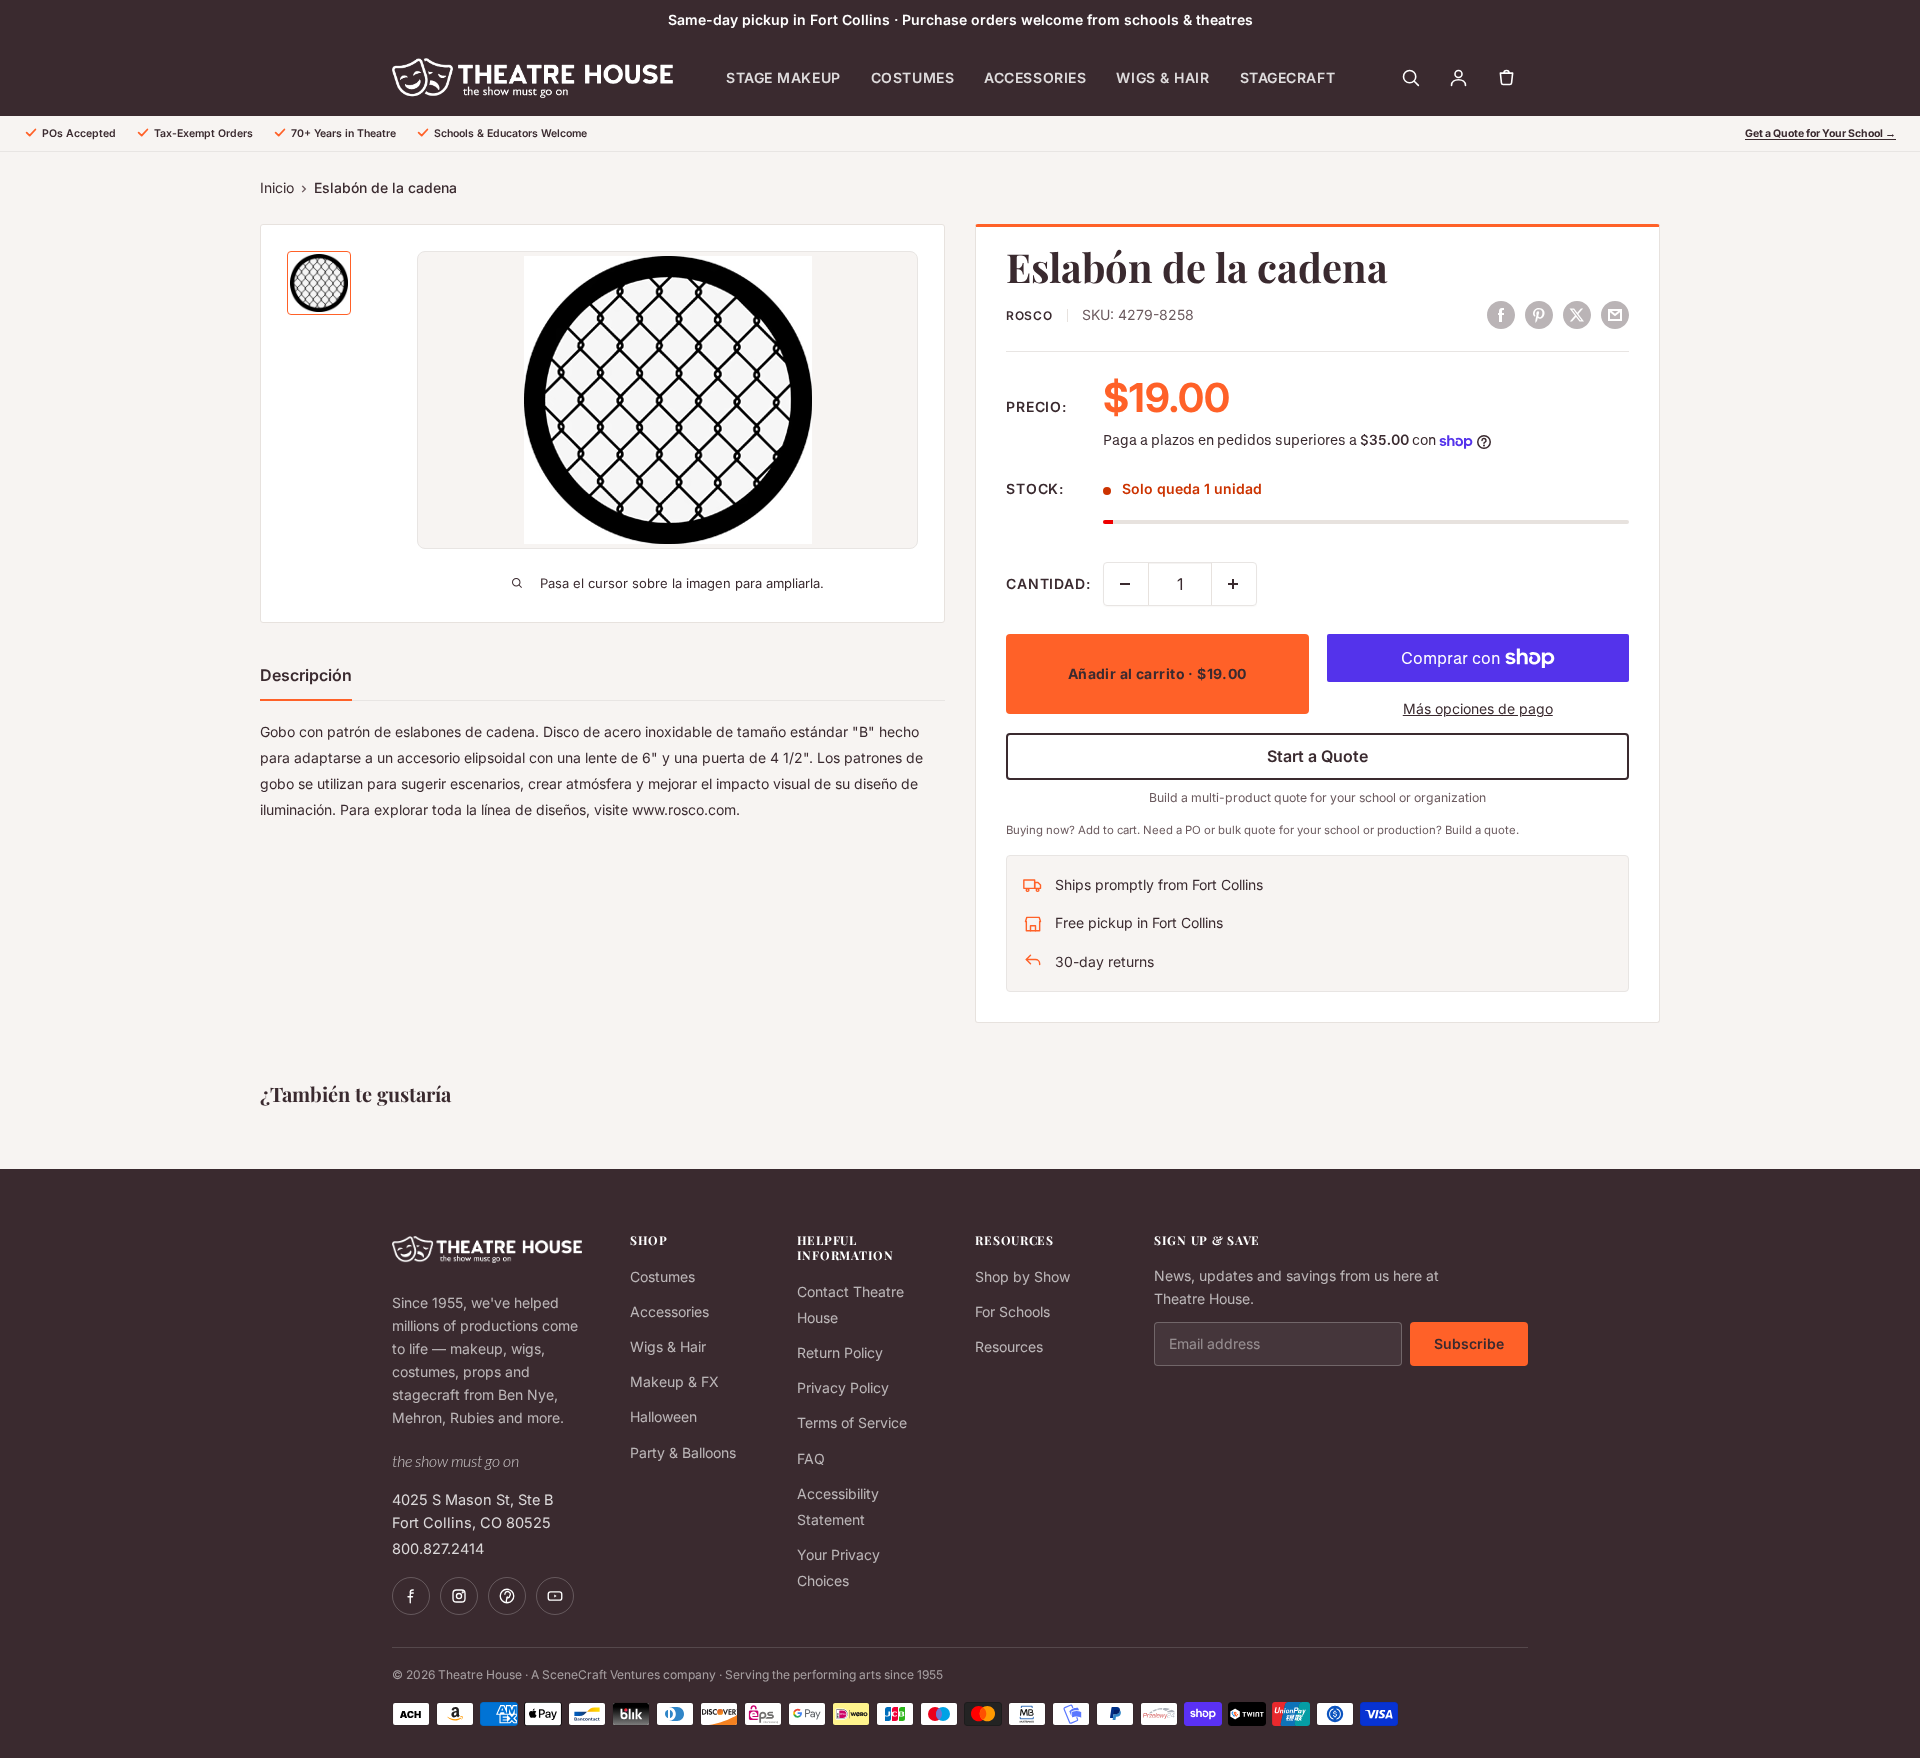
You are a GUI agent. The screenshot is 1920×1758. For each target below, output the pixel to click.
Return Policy (840, 1352)
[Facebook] (411, 1596)
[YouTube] (555, 1596)
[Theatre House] (532, 78)
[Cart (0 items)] (1506, 78)
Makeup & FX (674, 1381)
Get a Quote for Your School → (1820, 133)
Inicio (277, 187)
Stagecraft (1288, 77)
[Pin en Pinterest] (1539, 314)
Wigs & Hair (1162, 77)
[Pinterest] (507, 1596)
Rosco (1029, 315)
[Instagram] (459, 1596)
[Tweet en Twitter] (1577, 314)
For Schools (1012, 1311)
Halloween (663, 1416)
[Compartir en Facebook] (1501, 314)
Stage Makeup (783, 77)
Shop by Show (1022, 1276)
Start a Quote (1317, 756)
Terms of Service (852, 1422)
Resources (1009, 1346)
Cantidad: (1048, 583)
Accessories (1035, 77)
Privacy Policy (843, 1387)
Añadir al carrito (1157, 673)
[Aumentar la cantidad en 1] (1234, 584)
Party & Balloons (683, 1452)
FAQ (811, 1458)
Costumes (912, 77)
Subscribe (1469, 1343)
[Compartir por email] (1615, 314)
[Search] (1410, 78)
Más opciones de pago (1478, 708)
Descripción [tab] (306, 675)
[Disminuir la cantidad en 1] (1126, 584)
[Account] (1458, 78)
